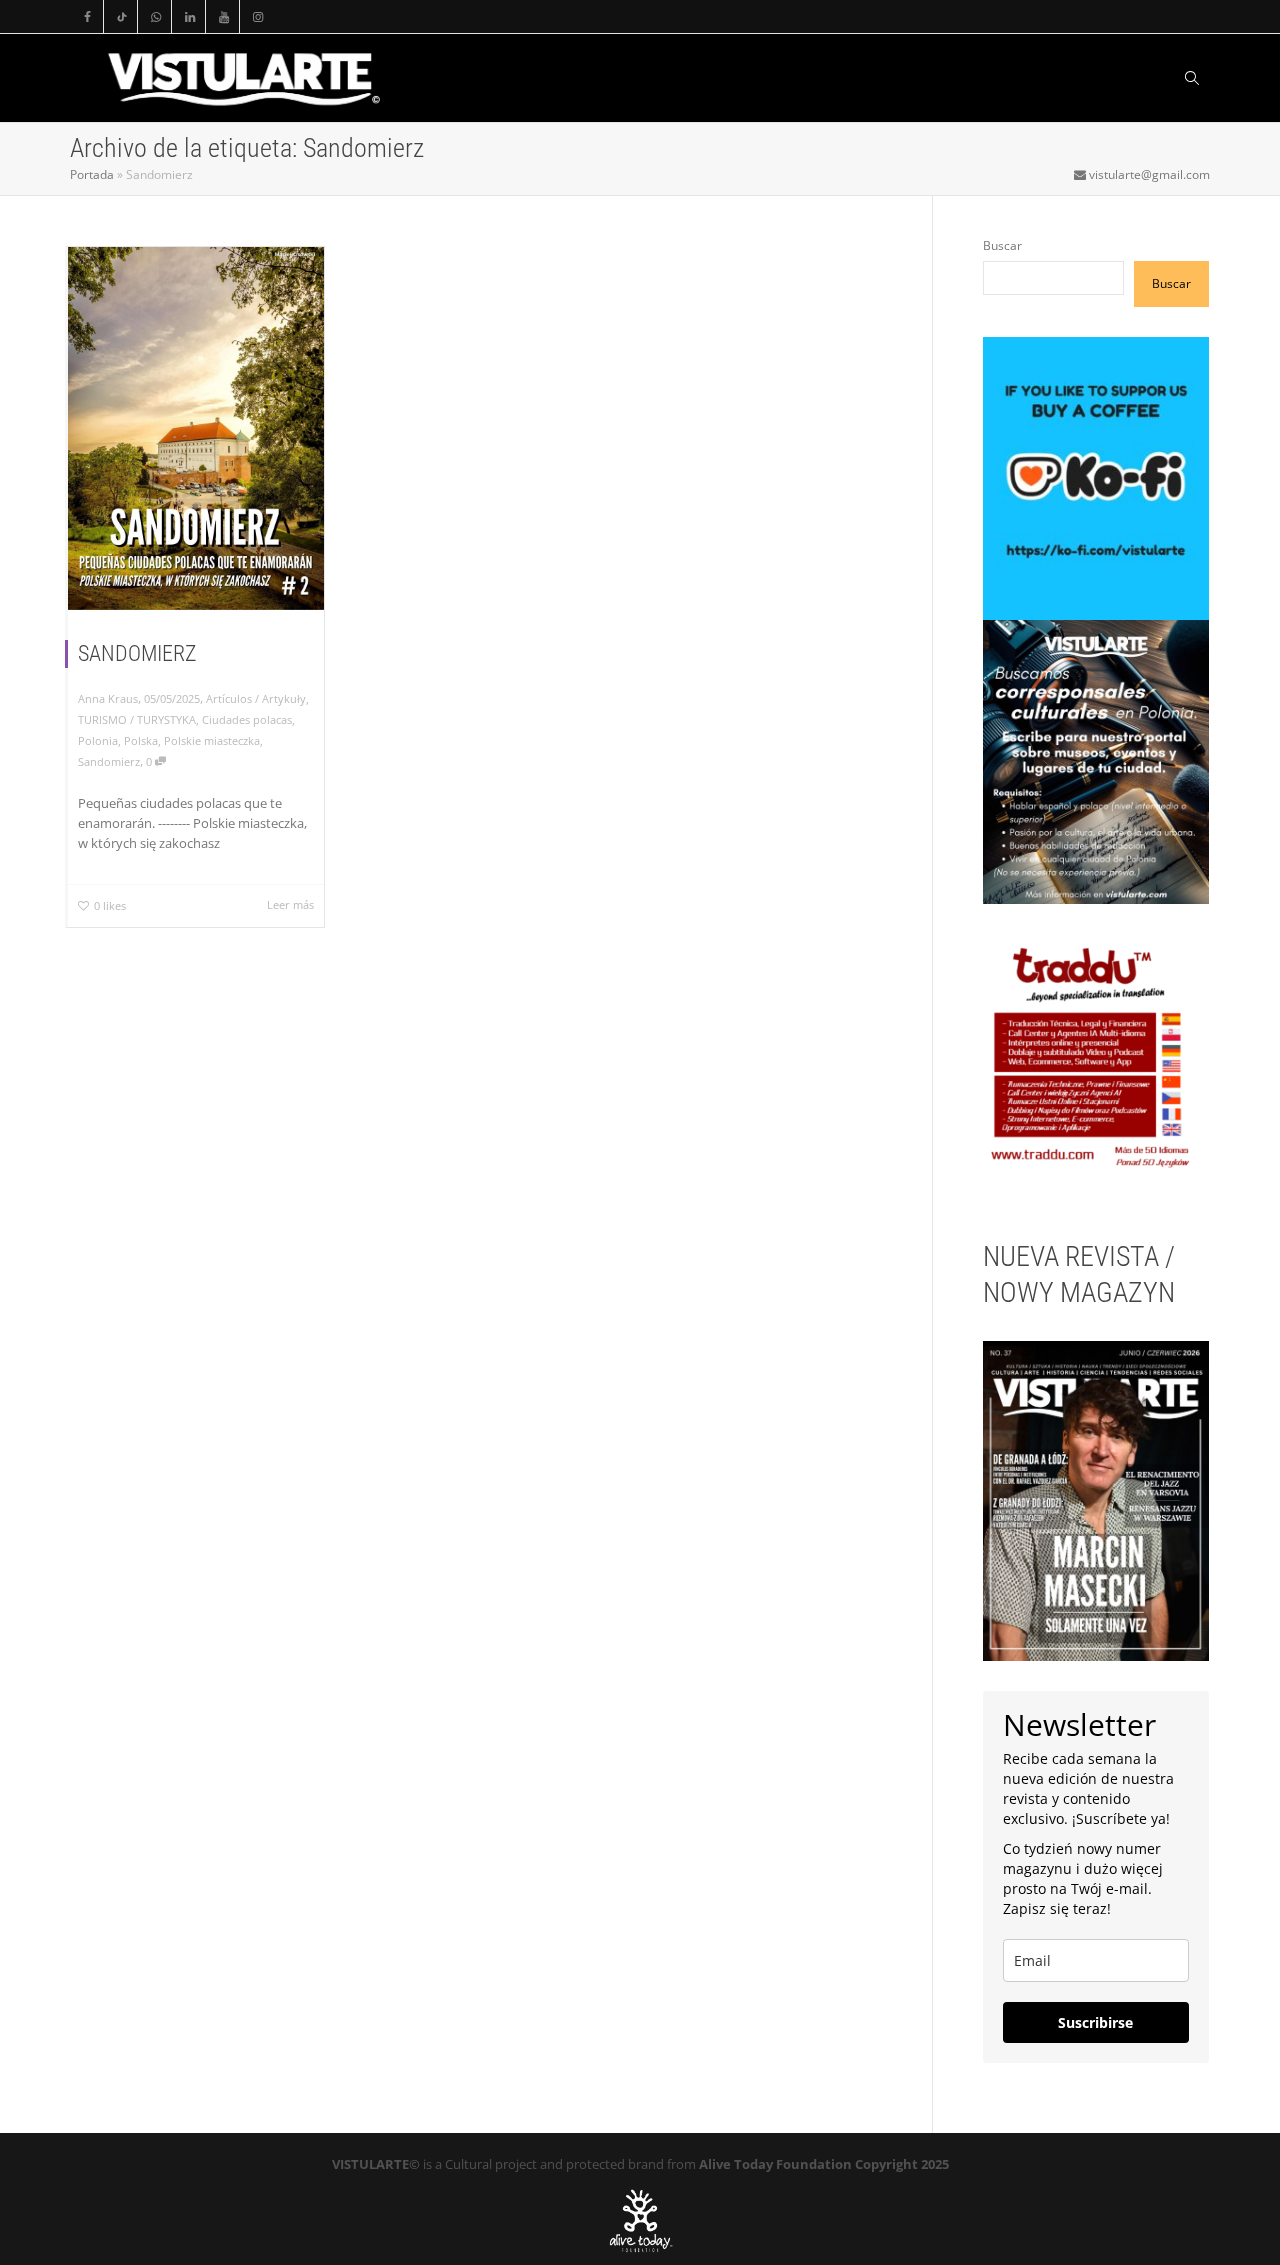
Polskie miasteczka (212, 740)
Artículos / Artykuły (256, 698)
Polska (141, 740)
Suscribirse (1095, 2022)
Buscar (1002, 245)
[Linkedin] (189, 16)
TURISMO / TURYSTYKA (137, 719)
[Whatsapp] (155, 16)
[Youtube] (223, 16)
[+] (196, 428)
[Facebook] (87, 16)
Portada (92, 174)
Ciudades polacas (247, 719)
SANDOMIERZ (137, 653)
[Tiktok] (121, 16)
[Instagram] (257, 16)
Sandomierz (109, 761)
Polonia (98, 740)
